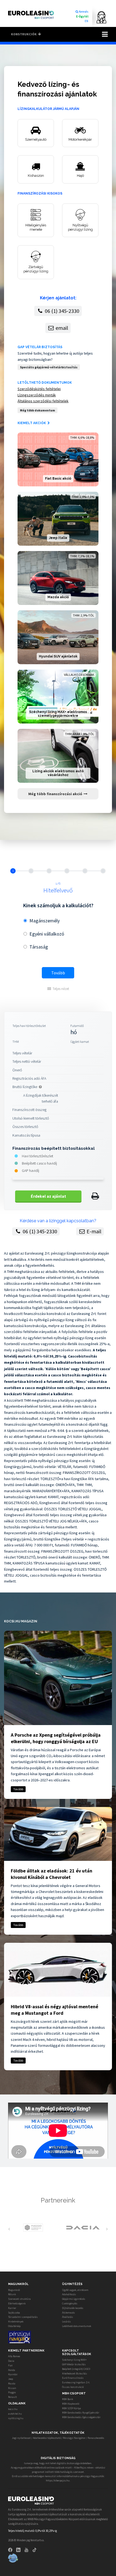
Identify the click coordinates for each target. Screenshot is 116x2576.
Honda (12, 2370)
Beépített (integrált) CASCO (76, 2369)
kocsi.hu (13, 2409)
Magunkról (14, 2290)
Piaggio (12, 2392)
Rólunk (12, 2294)
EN (86, 21)
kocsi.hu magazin (21, 1621)
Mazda (12, 2383)
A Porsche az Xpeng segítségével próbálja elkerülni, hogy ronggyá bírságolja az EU (56, 1738)
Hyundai (13, 2374)
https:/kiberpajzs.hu (58, 2480)
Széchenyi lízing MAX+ (74, 2360)
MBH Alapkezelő (71, 2404)
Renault (12, 2397)
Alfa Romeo (14, 2356)
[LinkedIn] (20, 2549)
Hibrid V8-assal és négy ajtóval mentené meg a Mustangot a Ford (54, 2010)
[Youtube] (28, 2549)
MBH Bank (68, 2399)
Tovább (58, 973)
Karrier (12, 2308)
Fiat (10, 2365)
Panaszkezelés (96, 2438)
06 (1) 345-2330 (62, 311)
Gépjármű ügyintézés (74, 2299)
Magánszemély (45, 921)
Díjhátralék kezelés (73, 2308)
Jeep (11, 2379)
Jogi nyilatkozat (21, 2438)
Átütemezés (69, 2313)
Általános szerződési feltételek (43, 401)
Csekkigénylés (70, 2303)
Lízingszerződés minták (37, 395)
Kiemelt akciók (32, 423)
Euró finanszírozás (73, 2378)
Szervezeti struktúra (19, 2299)
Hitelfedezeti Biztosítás (75, 2374)
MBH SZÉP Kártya (71, 2408)
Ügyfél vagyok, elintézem (75, 2290)
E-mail (93, 1231)
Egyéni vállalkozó (47, 934)
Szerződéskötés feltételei (39, 389)
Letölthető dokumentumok (45, 383)
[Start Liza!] (99, 17)
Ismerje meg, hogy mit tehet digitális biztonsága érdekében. (58, 2463)
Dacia (11, 2361)
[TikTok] (36, 2549)
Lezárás (66, 2321)
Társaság (39, 947)
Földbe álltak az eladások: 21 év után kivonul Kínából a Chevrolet (52, 1874)
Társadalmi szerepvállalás (23, 2317)
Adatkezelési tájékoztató (47, 2438)
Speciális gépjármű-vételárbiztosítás (49, 367)
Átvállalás (68, 2317)
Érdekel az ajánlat (48, 1196)
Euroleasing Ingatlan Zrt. (76, 2382)
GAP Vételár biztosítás (40, 347)
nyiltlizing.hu (16, 2418)
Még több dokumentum (37, 410)
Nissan (12, 2388)
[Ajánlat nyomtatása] (95, 1196)
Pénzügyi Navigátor (74, 2438)
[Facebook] (12, 2549)
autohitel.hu (15, 2414)
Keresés (83, 12)
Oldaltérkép (14, 2326)
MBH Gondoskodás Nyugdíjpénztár (81, 2413)
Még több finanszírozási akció (56, 794)
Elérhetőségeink (17, 2303)
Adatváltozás (69, 2294)
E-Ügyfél (82, 16)
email (61, 328)
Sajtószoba (14, 2313)
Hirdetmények (16, 2321)
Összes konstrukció (73, 2387)
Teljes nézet (61, 989)
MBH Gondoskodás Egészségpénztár (81, 2417)
